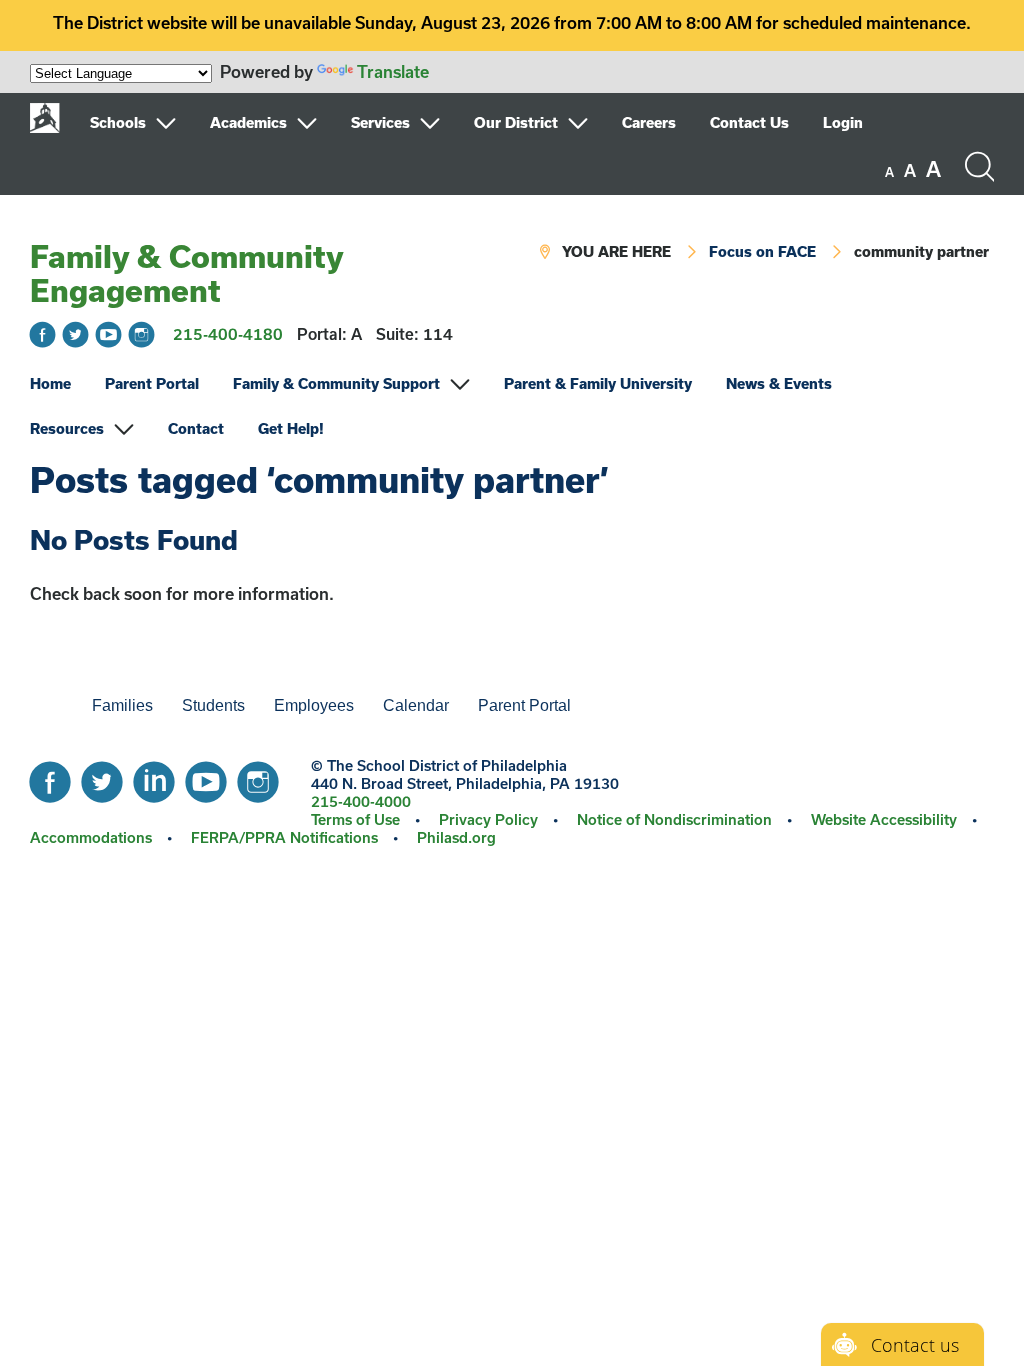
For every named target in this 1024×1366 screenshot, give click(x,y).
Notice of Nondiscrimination (674, 819)
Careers (649, 122)
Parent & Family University (598, 383)
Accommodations (91, 837)
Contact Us (749, 122)
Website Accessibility (884, 819)
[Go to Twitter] (75, 334)
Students (213, 705)
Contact (196, 428)
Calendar (416, 705)
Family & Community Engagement (186, 273)
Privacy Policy (488, 819)
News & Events (779, 383)
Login (843, 122)
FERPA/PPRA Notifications (284, 837)
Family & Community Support (336, 383)
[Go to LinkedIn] (154, 777)
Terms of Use (355, 819)
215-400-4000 (361, 801)
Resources (67, 428)
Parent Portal (152, 383)
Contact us (915, 1345)
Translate (393, 71)
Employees (314, 705)
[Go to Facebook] (42, 334)
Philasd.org (456, 837)
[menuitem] (148, 123)
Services (380, 122)
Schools (118, 122)
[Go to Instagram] (141, 334)
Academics (248, 122)
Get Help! (291, 428)
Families (122, 705)
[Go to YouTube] (108, 334)
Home (50, 383)
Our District (516, 122)
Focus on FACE (762, 251)
